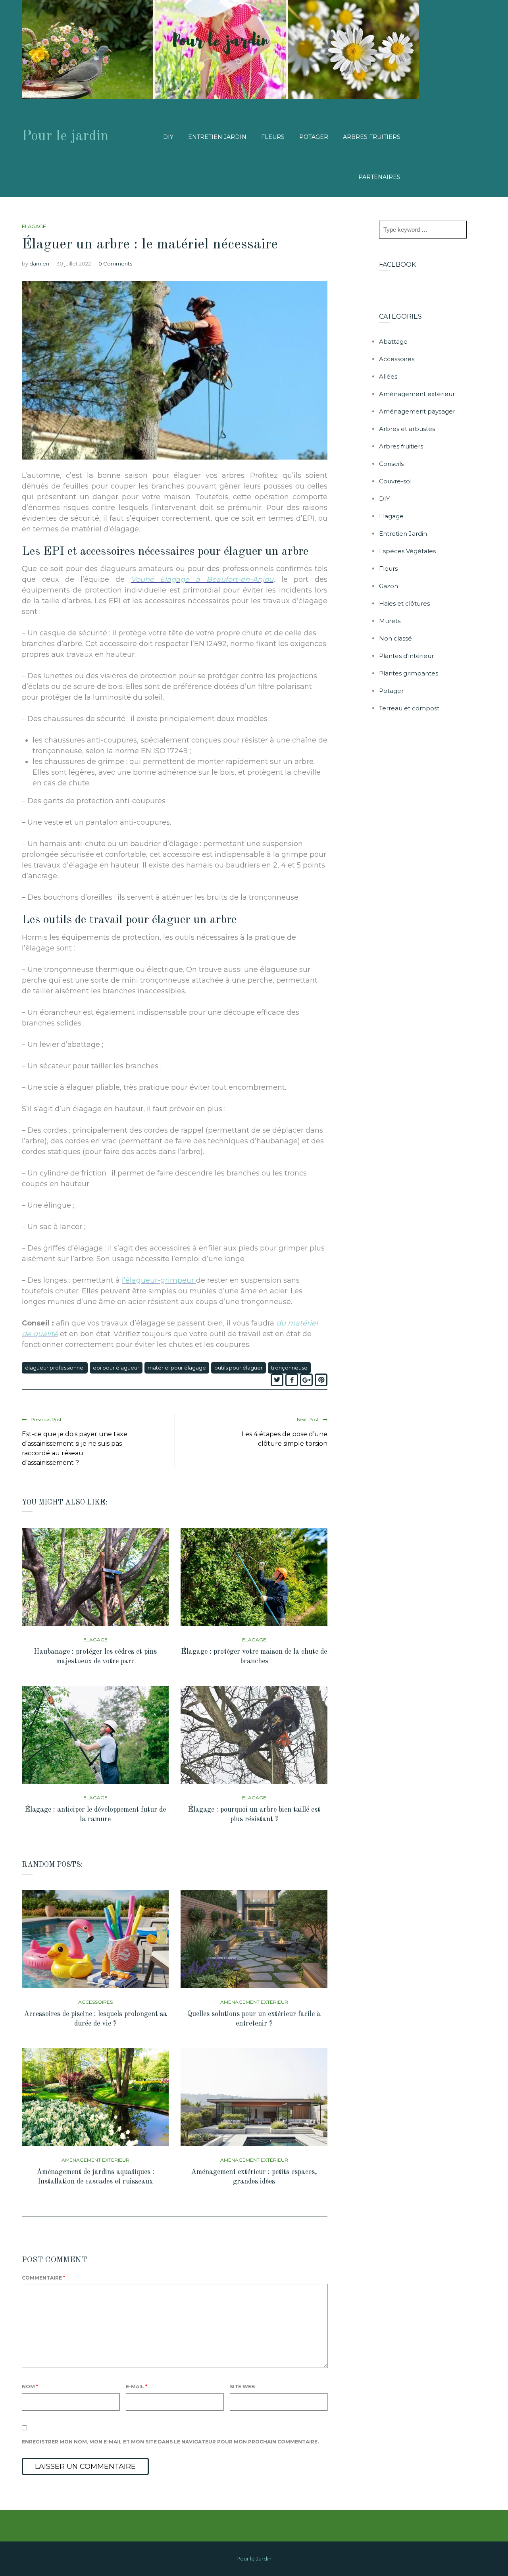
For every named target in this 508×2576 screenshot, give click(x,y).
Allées (388, 376)
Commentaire (43, 2278)
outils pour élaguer (239, 1368)
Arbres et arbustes (407, 429)
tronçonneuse (289, 1368)
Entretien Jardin (217, 137)
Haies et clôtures (404, 603)
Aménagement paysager (417, 411)
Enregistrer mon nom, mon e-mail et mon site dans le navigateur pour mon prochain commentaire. (170, 2442)
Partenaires (379, 177)
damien (39, 264)
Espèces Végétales (407, 551)
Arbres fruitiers (372, 137)
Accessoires (95, 2002)
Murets (390, 621)
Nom (30, 2387)
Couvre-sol (395, 481)
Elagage (34, 226)
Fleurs (273, 137)
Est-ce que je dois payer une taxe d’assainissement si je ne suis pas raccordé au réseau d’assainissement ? (75, 1448)
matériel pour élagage (177, 1368)
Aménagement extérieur (254, 2002)
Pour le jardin (65, 137)
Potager (314, 137)
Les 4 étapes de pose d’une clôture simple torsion (285, 1439)
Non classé (395, 638)
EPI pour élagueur (116, 1368)
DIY (168, 137)
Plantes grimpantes (409, 673)
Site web (242, 2387)
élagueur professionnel (55, 1368)
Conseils (391, 464)
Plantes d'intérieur (406, 656)
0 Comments (115, 264)
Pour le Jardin (254, 2559)
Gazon (389, 586)
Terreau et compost (409, 708)
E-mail (137, 2387)
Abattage (393, 341)
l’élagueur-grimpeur (159, 1280)
